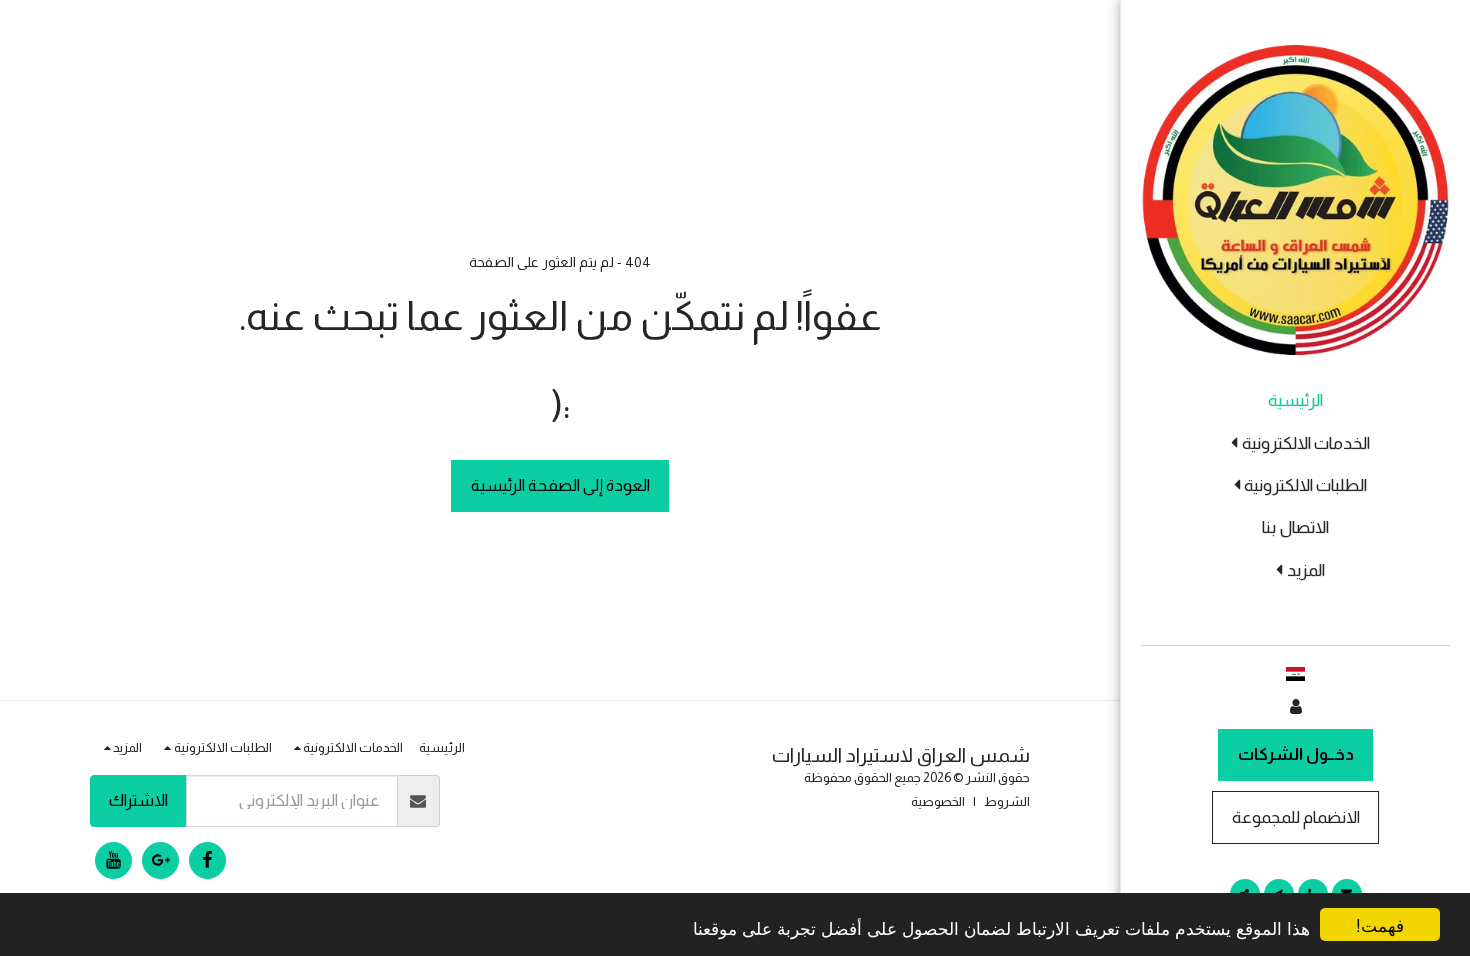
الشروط (1007, 801)
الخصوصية (938, 801)
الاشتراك (138, 800)
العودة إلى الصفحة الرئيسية (560, 485)
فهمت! (1380, 924)
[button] (1295, 443)
